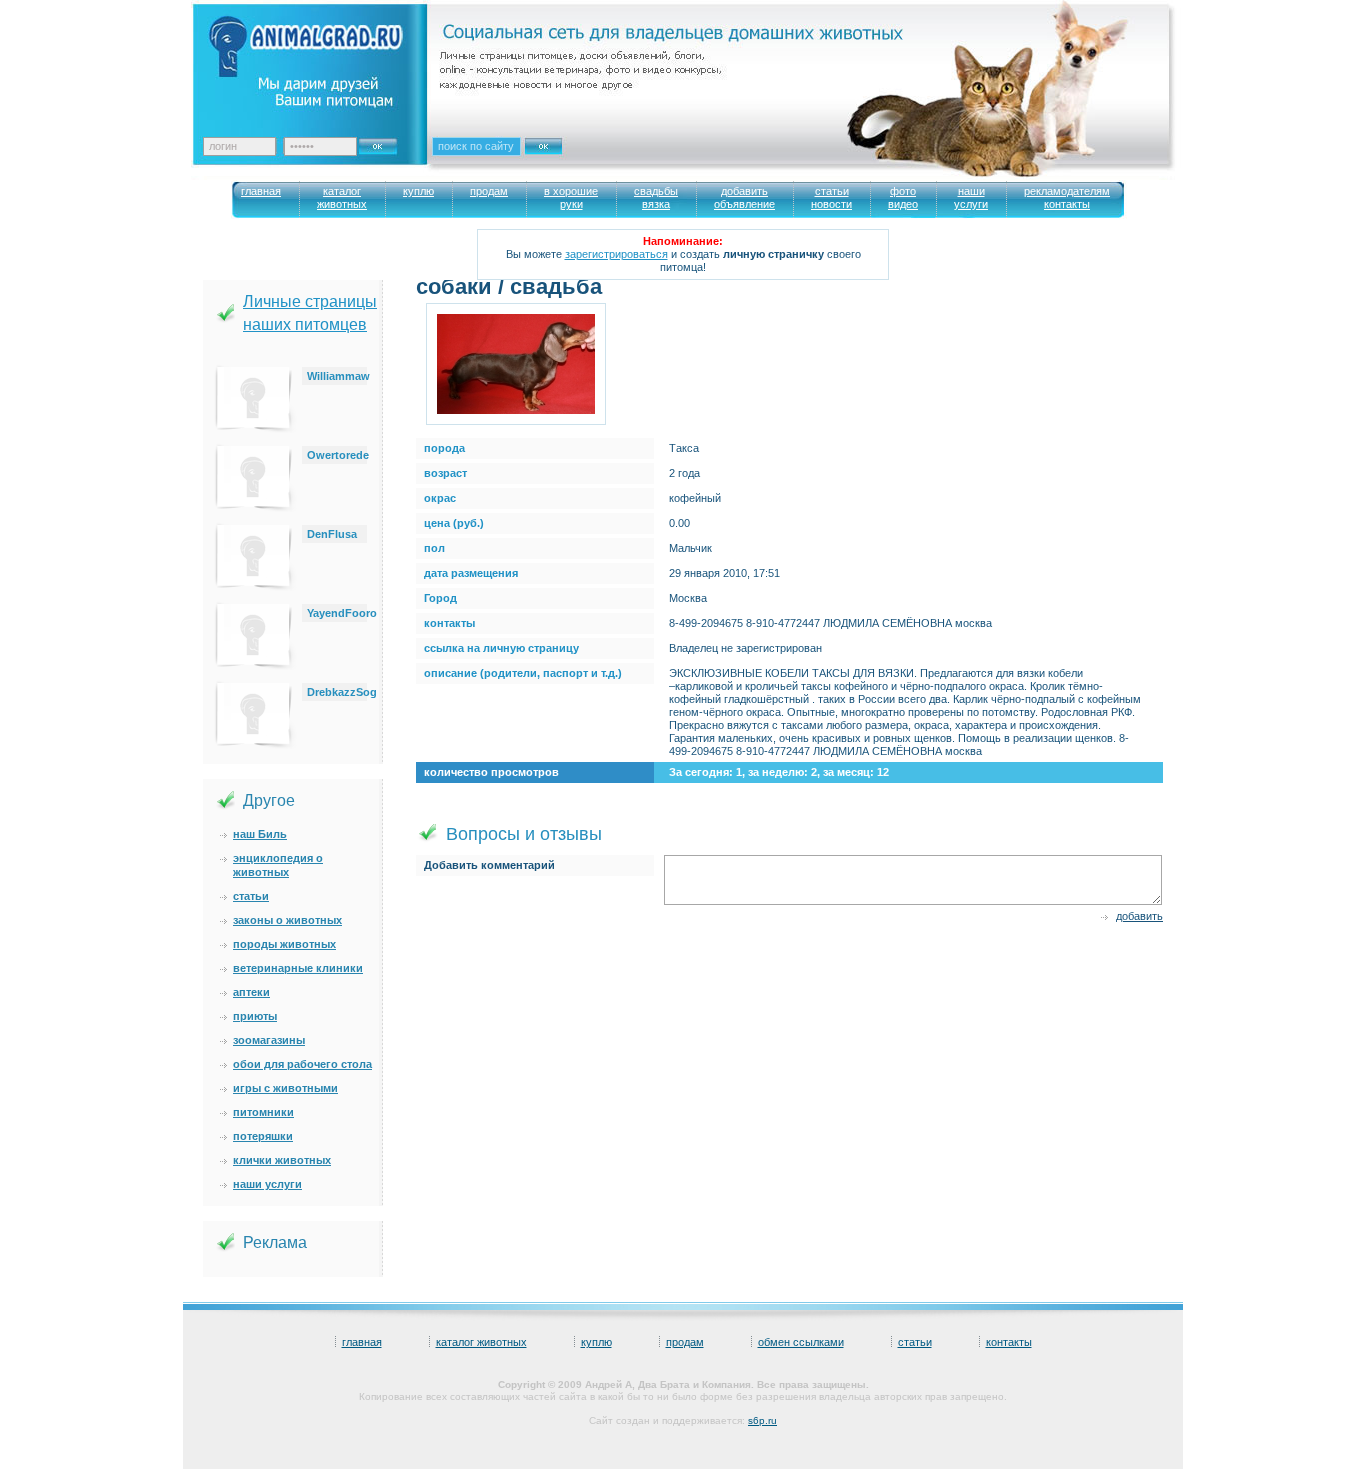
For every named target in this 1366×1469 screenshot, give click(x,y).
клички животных (282, 1160)
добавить (1139, 916)
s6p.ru (762, 1420)
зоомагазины (269, 1040)
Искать (565, 159)
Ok (385, 141)
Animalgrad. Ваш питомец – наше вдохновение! (322, 60)
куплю (596, 1342)
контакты (1009, 1342)
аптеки (251, 992)
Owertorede (338, 455)
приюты (255, 1016)
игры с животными (285, 1088)
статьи (251, 896)
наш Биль (260, 834)
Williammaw (338, 376)
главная (362, 1342)
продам (685, 1342)
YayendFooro (342, 613)
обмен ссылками (801, 1342)
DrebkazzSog (342, 692)
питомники (263, 1112)
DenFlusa (332, 534)
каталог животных (481, 1342)
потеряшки (263, 1136)
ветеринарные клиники (298, 968)
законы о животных (287, 920)
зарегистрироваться (616, 254)
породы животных (284, 944)
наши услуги (267, 1184)
